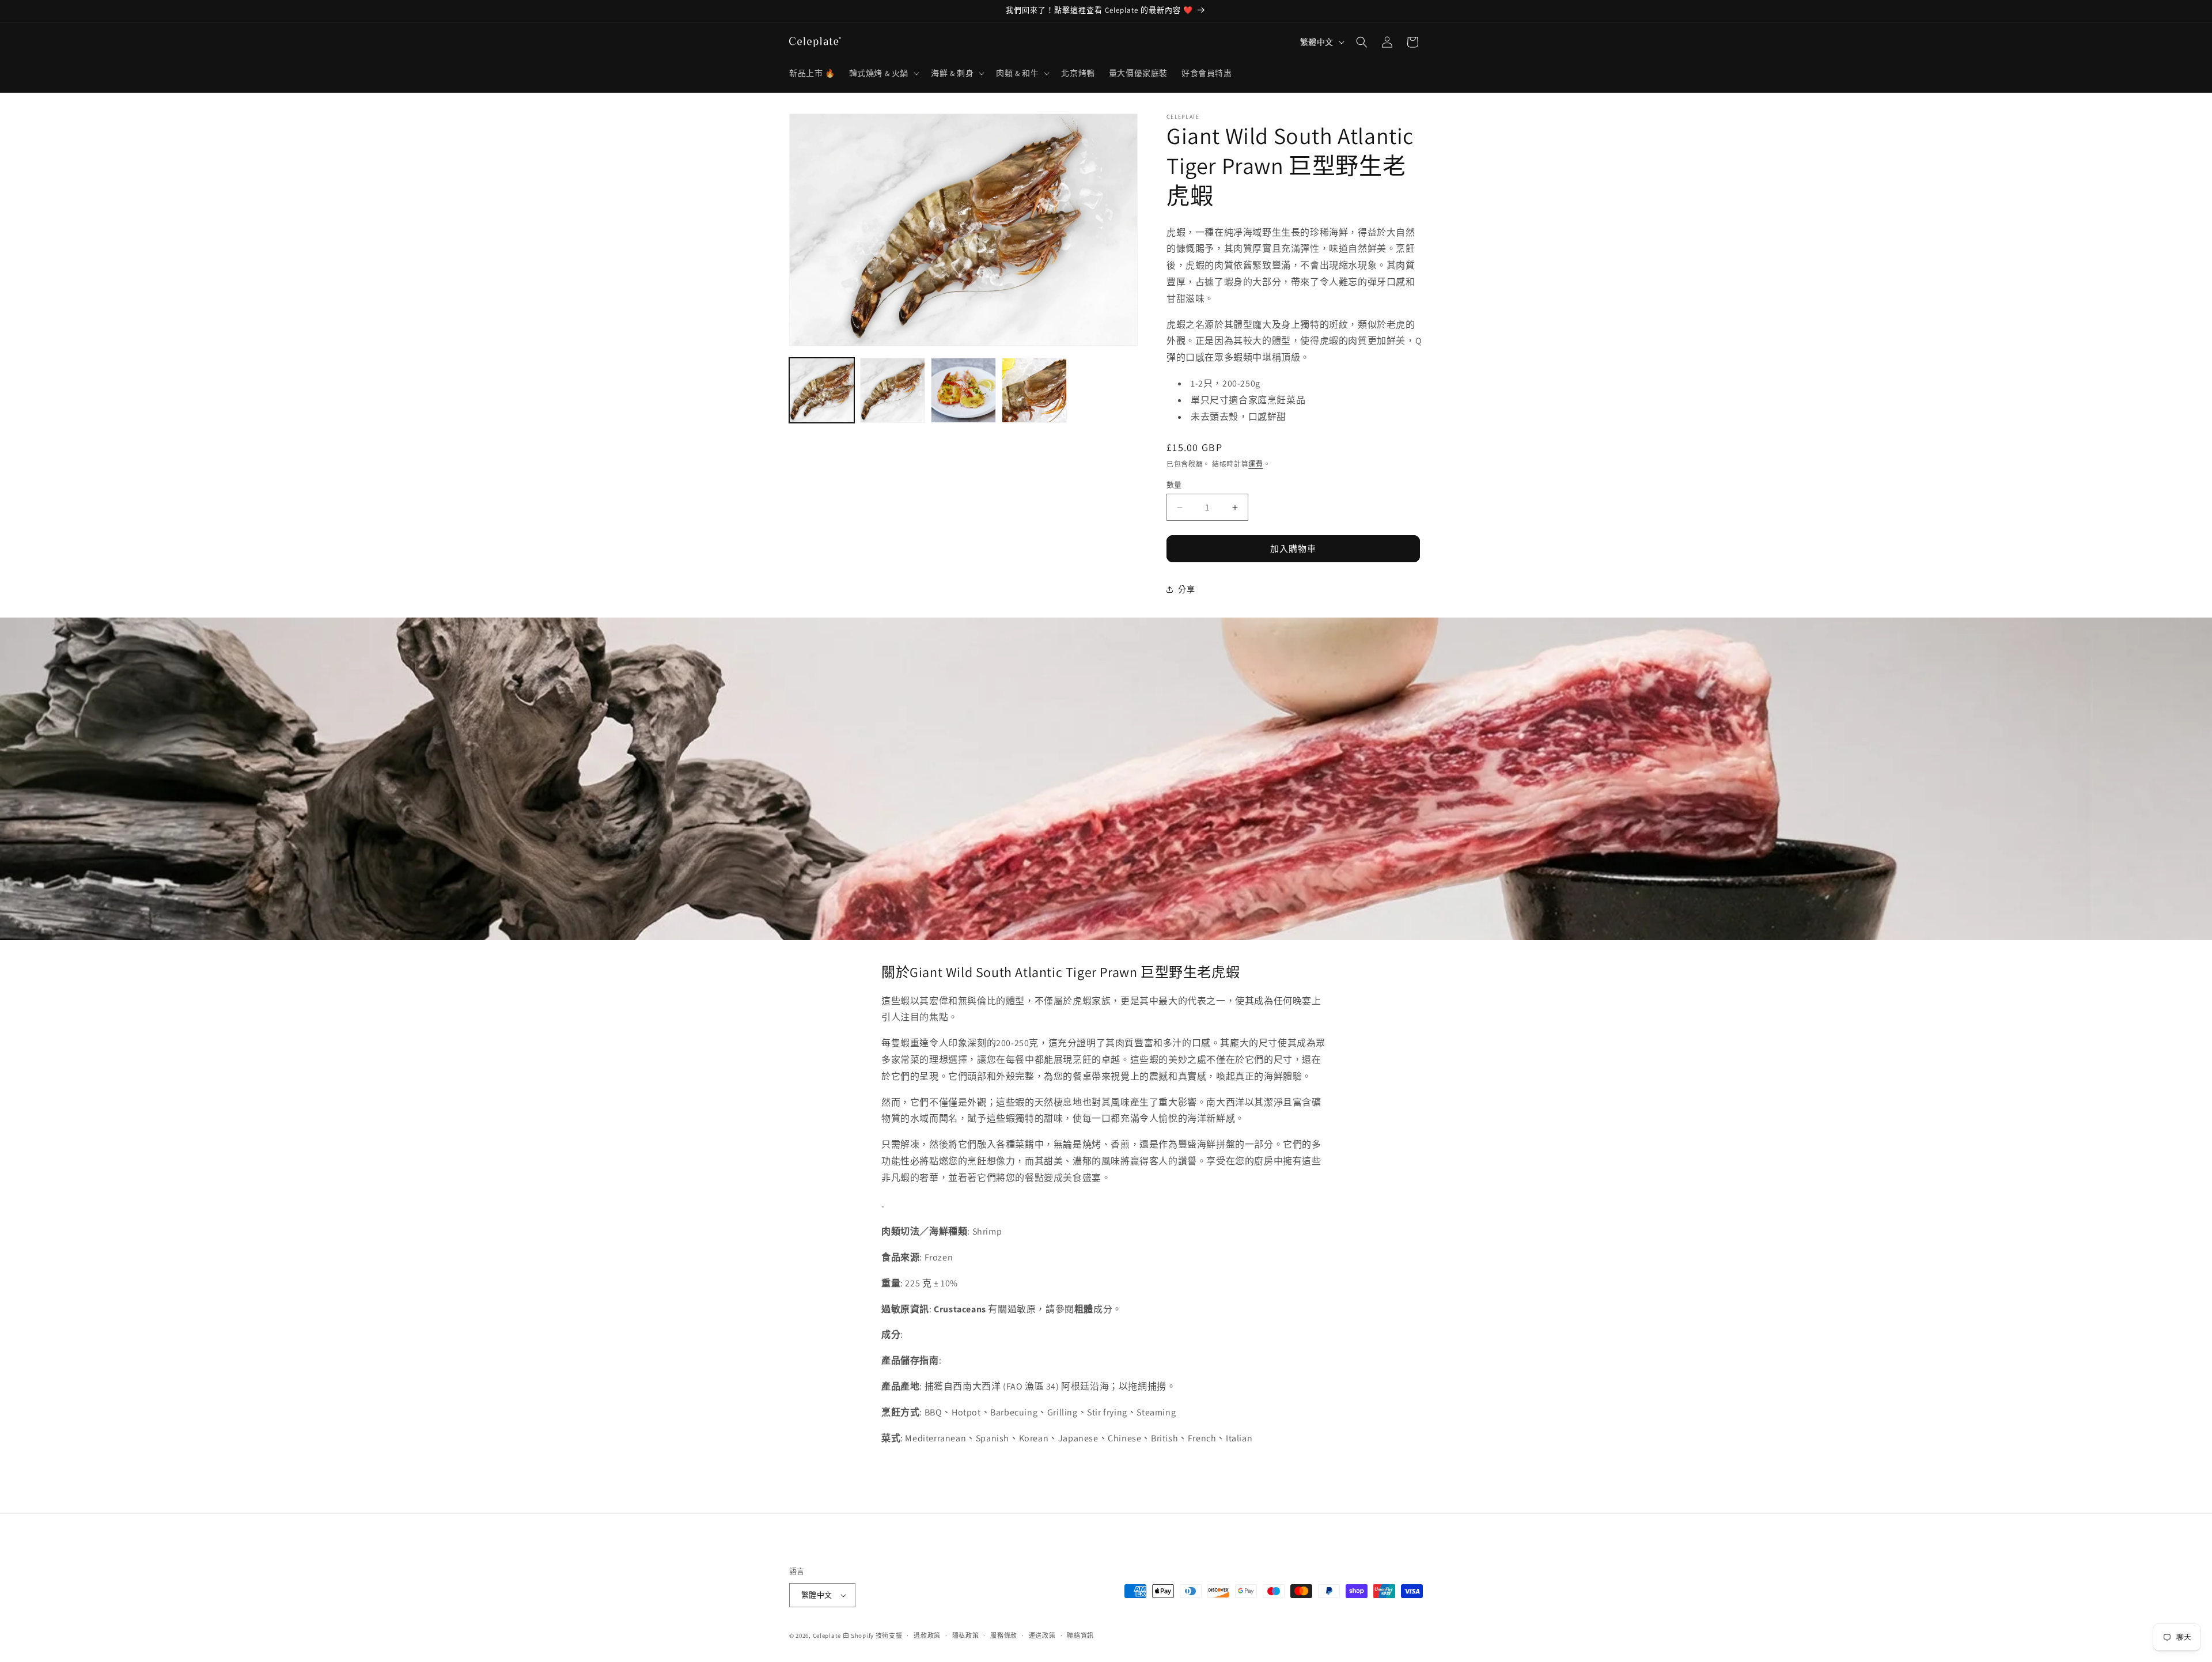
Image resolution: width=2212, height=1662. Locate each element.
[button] (883, 73)
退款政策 (927, 1636)
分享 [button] (1186, 589)
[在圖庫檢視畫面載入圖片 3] (963, 390)
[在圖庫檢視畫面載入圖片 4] (1034, 390)
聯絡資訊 (1080, 1636)
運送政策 (1042, 1636)
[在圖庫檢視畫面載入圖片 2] (893, 390)
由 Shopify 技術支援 (873, 1636)
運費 (1255, 464)
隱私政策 (966, 1636)
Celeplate (827, 1636)
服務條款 (1004, 1636)
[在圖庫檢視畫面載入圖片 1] (822, 390)
